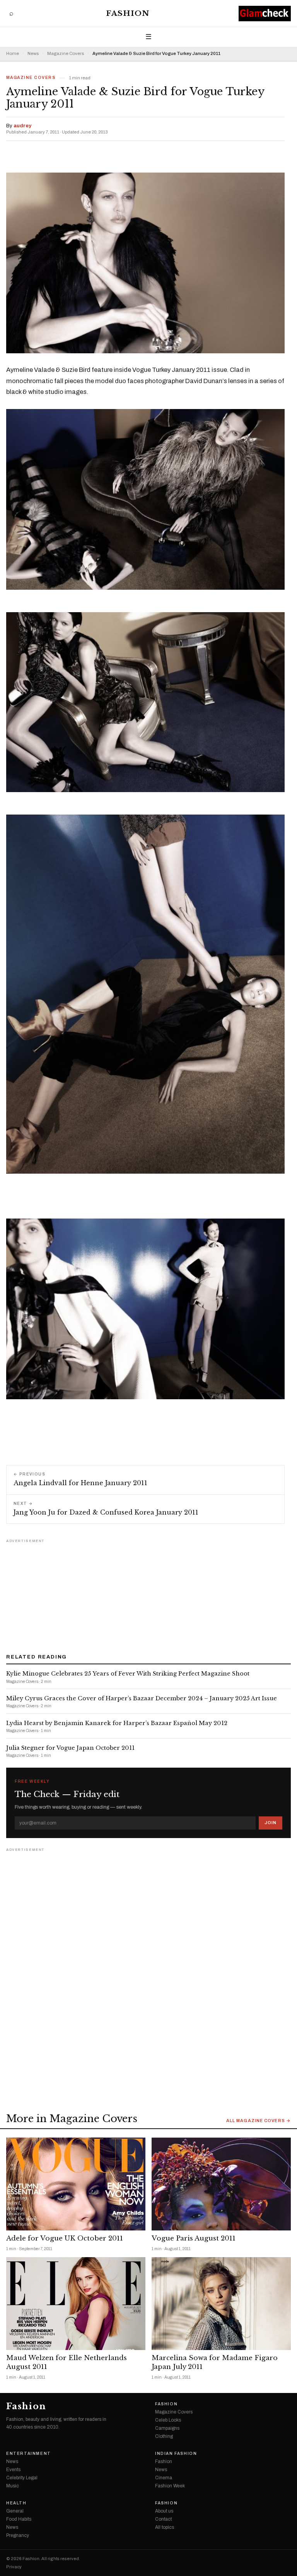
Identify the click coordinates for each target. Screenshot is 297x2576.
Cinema (164, 2478)
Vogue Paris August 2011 (194, 2238)
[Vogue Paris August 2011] (221, 2184)
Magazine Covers (66, 54)
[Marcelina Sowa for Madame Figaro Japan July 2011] (221, 2304)
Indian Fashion (176, 2454)
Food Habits (19, 2519)
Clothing (164, 2436)
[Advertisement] (148, 1594)
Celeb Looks (168, 2420)
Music (13, 2486)
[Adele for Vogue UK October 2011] (76, 2184)
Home (13, 54)
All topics (165, 2527)
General (15, 2511)
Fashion (128, 13)
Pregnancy (18, 2535)
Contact (163, 2519)
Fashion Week (170, 2486)
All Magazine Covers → (259, 2121)
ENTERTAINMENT (29, 2454)
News (33, 54)
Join (271, 1823)
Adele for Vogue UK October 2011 (65, 2238)
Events (13, 2470)
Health (16, 2503)
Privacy (14, 2567)
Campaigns (167, 2428)
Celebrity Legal (22, 2478)
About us (164, 2511)
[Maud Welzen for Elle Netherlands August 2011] (76, 2304)
